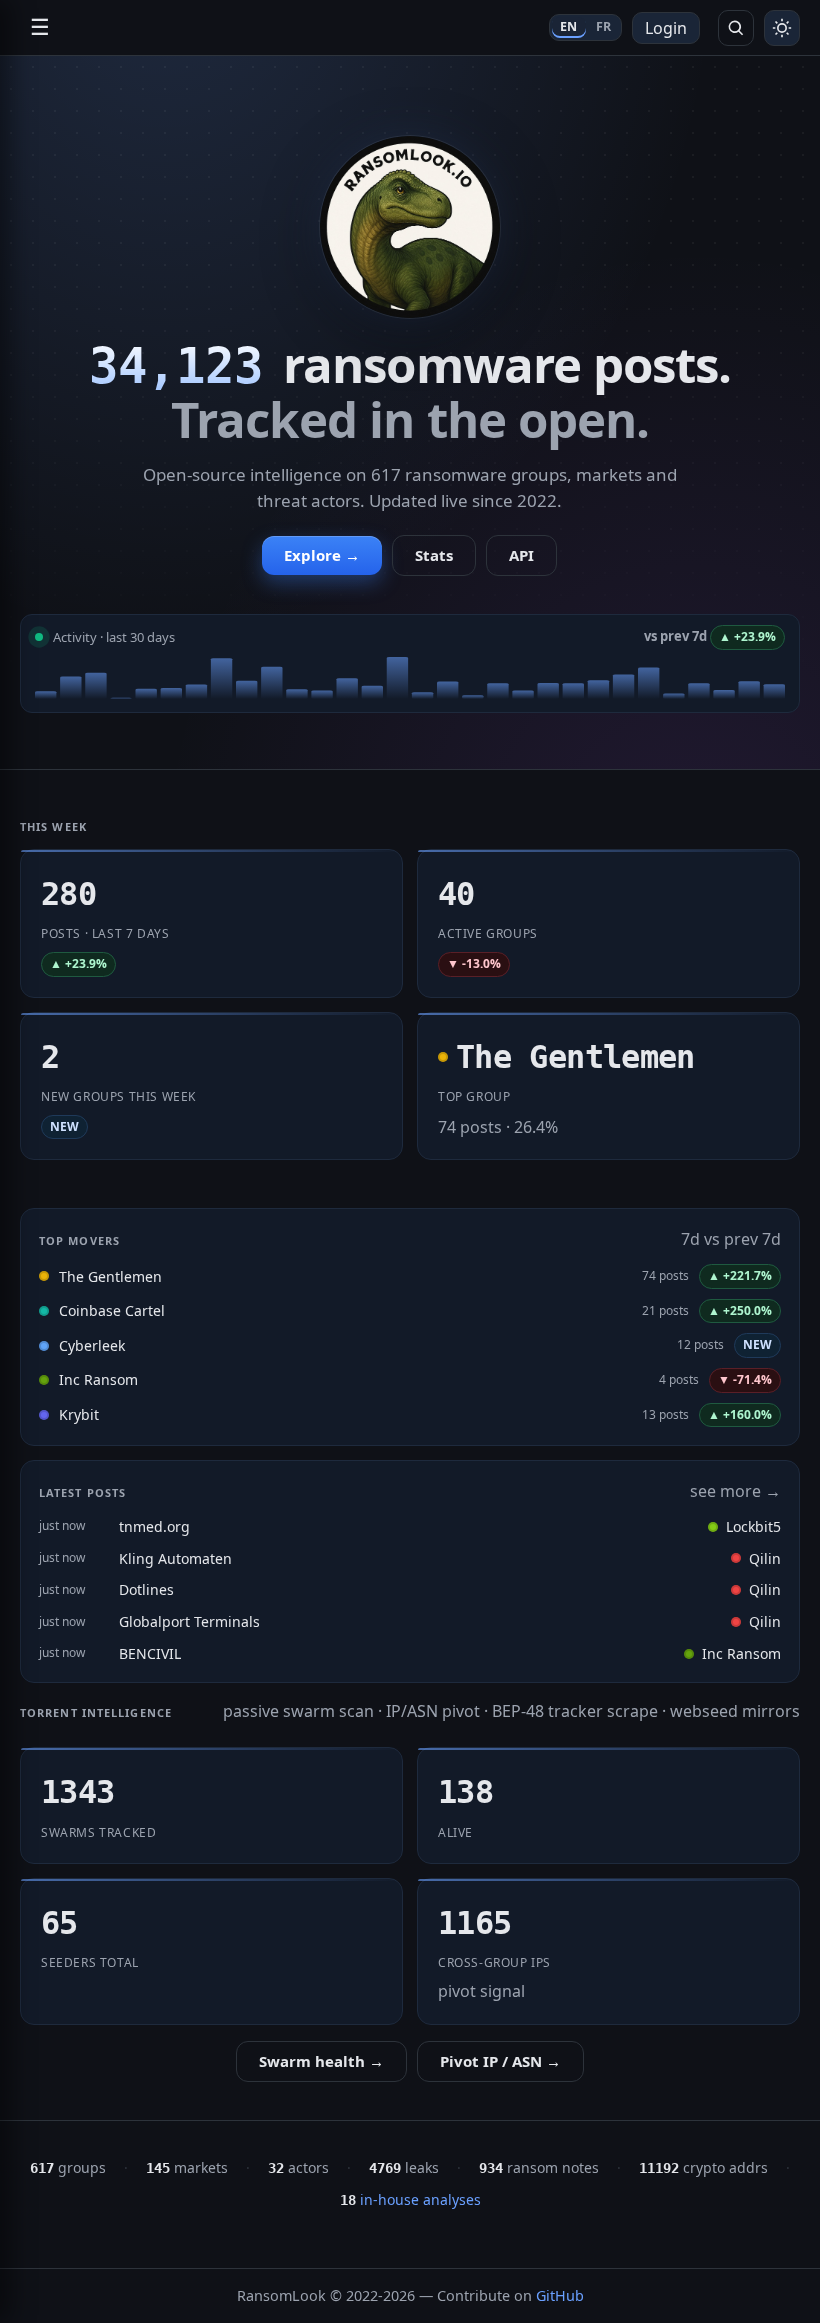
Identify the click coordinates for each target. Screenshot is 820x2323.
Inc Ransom (98, 1379)
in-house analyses (410, 2199)
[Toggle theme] (782, 28)
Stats (434, 555)
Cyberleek (92, 1345)
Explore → (322, 555)
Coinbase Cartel (112, 1310)
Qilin (765, 1558)
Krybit (79, 1414)
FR (604, 26)
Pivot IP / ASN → (500, 2061)
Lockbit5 (753, 1526)
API (521, 555)
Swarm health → (321, 2061)
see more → (735, 1491)
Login (666, 28)
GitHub (560, 2295)
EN (569, 26)
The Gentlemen (110, 1276)
